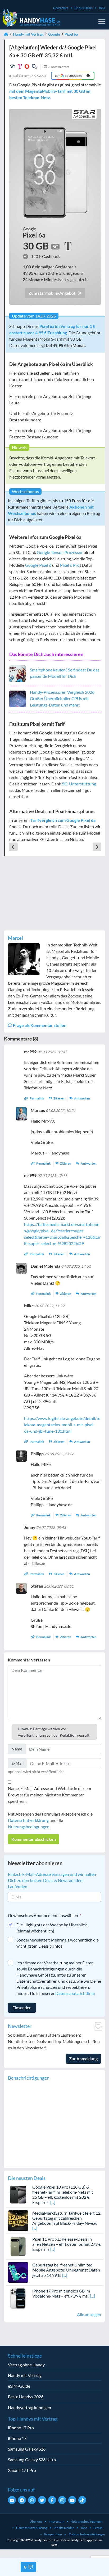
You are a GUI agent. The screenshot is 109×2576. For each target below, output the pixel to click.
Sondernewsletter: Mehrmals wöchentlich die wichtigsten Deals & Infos (58, 1943)
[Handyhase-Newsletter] (12, 2500)
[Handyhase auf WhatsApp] (32, 2500)
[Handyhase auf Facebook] (52, 2500)
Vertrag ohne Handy (26, 2365)
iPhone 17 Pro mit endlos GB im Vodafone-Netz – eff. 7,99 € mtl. (61, 2293)
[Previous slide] (13, 847)
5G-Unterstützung (79, 784)
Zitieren (59, 1098)
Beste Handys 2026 (26, 2397)
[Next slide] (97, 847)
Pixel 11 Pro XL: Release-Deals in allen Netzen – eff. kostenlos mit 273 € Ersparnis (67, 2244)
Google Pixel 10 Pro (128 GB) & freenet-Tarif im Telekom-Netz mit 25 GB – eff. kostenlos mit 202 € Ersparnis (63, 2195)
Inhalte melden (64, 2528)
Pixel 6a (71, 34)
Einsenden (22, 2008)
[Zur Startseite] (6, 34)
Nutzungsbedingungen (29, 1827)
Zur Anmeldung (83, 2059)
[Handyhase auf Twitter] (42, 2500)
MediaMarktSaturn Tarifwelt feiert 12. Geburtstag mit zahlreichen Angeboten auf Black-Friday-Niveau (67, 2218)
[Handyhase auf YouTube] (72, 2500)
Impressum (56, 2521)
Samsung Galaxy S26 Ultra (32, 2459)
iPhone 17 (17, 2438)
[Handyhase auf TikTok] (82, 2500)
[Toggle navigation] (102, 22)
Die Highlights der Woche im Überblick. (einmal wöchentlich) (52, 1928)
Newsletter (61, 8)
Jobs (102, 8)
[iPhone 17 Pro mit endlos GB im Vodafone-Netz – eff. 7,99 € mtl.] (18, 2298)
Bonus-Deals (83, 8)
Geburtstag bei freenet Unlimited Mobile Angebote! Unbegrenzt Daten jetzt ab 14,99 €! (66, 2270)
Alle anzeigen (89, 2314)
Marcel (15, 938)
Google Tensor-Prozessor (60, 552)
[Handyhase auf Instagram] (62, 2500)
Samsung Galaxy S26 (27, 2449)
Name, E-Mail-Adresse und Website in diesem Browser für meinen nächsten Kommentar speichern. (49, 1795)
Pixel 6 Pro (70, 565)
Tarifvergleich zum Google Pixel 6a (63, 820)
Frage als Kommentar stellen (39, 1025)
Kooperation (53, 2534)
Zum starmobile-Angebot (52, 293)
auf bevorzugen (69, 76)
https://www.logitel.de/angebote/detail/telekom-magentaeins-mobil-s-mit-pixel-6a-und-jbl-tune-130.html (62, 1425)
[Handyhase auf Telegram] (22, 2500)
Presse (98, 2528)
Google (54, 34)
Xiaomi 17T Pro (22, 2470)
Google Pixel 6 (38, 565)
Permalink (37, 1098)
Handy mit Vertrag (28, 34)
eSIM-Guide (19, 2386)
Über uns (36, 2521)
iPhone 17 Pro (21, 2428)
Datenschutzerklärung (28, 1820)
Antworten (82, 1098)
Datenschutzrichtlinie (75, 1993)
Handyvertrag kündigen (29, 2407)
